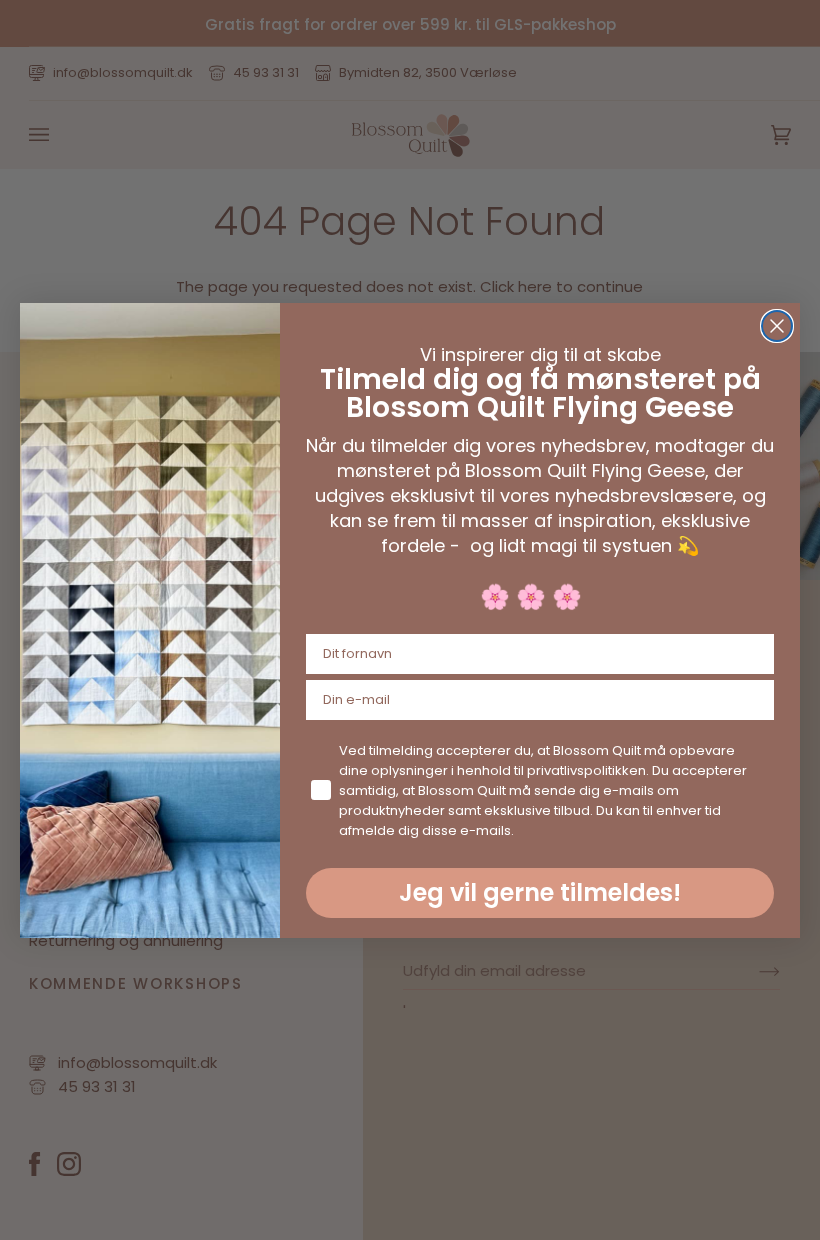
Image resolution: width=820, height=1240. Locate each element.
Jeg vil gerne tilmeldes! (540, 892)
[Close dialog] (777, 326)
